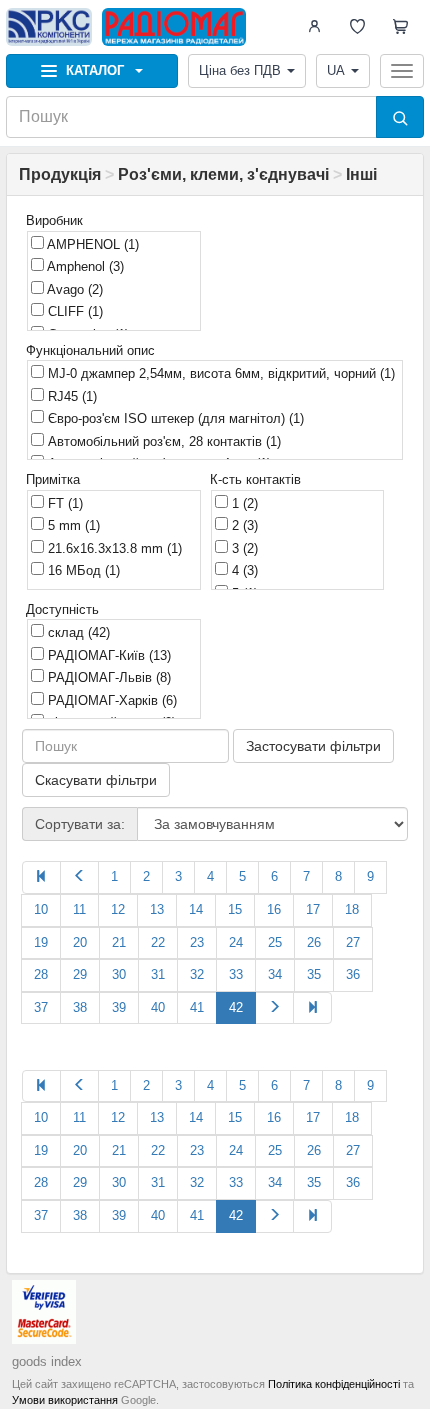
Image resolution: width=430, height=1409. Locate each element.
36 (353, 974)
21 (119, 942)
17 (313, 909)
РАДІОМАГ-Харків (110, 700)
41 (197, 1007)
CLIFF (73, 311)
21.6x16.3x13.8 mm (113, 548)
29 (80, 974)
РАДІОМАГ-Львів (107, 677)
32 (197, 974)
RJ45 (70, 396)
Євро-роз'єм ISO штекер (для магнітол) (174, 418)
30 (119, 974)
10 (41, 909)
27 (353, 942)
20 (80, 942)
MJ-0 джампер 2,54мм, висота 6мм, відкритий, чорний (219, 373)
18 (352, 909)
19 (41, 942)
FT (63, 503)
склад (77, 632)
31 (158, 974)
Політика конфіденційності (334, 1384)
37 (41, 1007)
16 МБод (82, 570)
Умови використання (65, 1400)
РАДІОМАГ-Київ (107, 655)
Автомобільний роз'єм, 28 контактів (162, 441)
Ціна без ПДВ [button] (240, 70)
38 (80, 1007)
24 (236, 942)
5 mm (72, 525)
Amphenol (84, 266)
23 (197, 942)
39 (119, 1007)
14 (196, 909)
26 (314, 942)
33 (236, 974)
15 (235, 909)
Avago (73, 289)
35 (314, 974)
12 (118, 909)
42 (236, 1007)
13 (157, 909)
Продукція (60, 174)
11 (79, 909)
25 (275, 942)
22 (158, 942)
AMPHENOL (91, 244)
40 (158, 1007)
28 (41, 974)
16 (274, 909)
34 (275, 974)
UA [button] (336, 70)
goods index (47, 1361)
